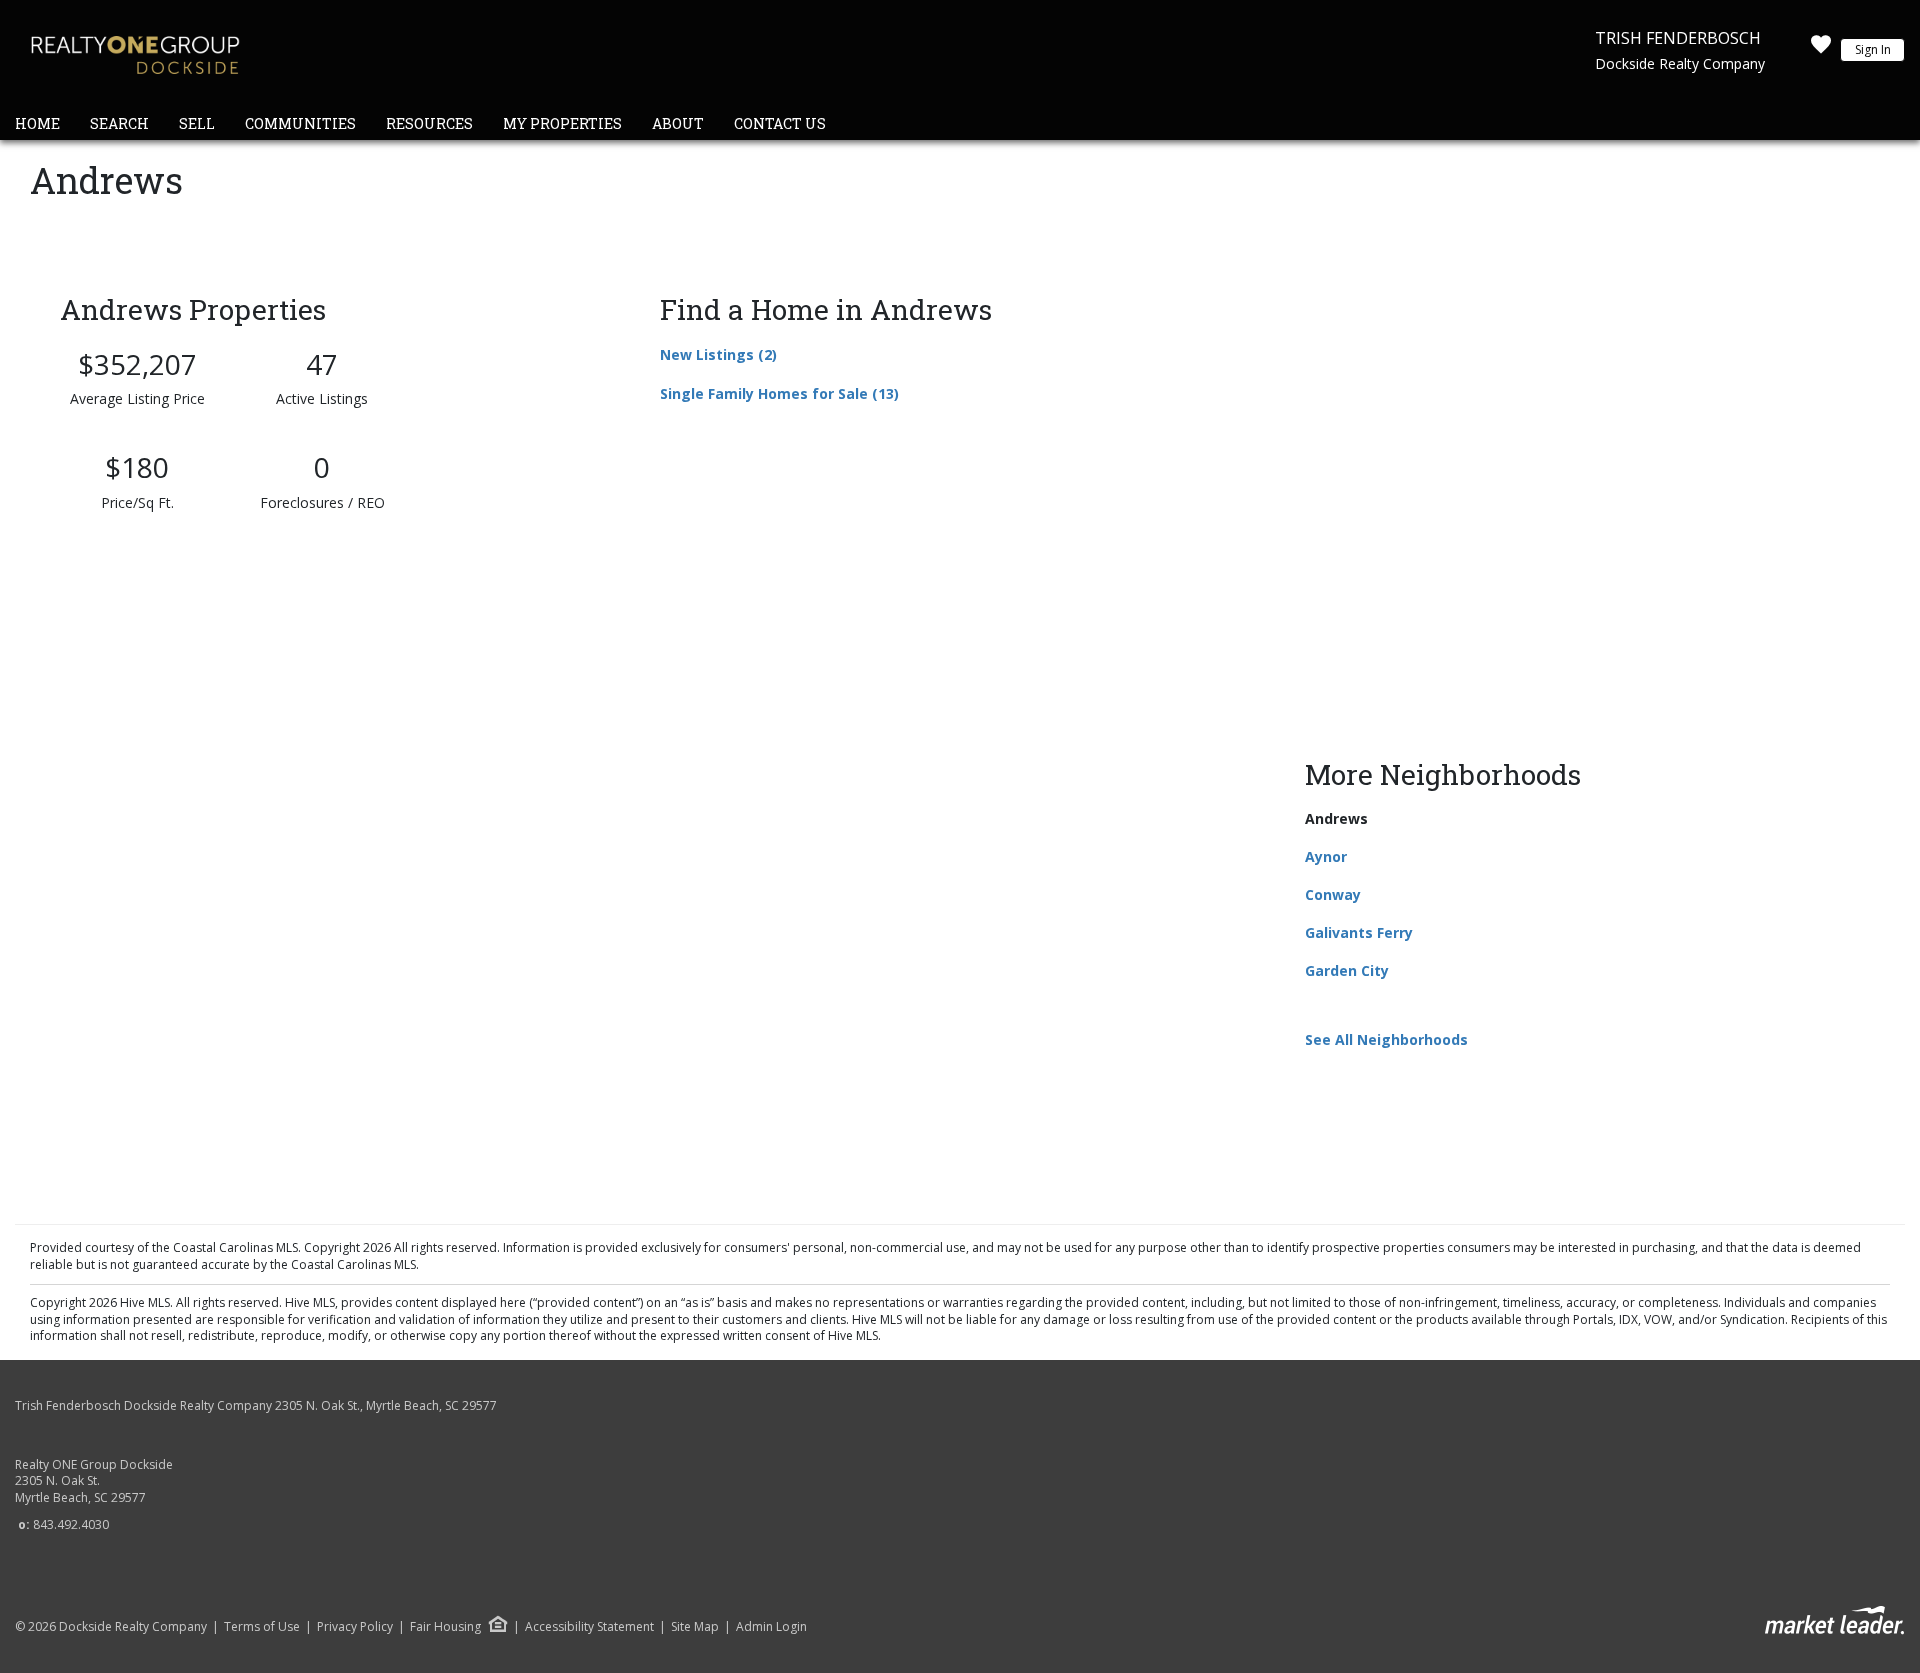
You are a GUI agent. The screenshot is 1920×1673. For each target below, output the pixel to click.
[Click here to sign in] (1821, 50)
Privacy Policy (355, 1627)
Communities (300, 123)
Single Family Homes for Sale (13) (779, 393)
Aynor (1326, 856)
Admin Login (771, 1627)
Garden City (1347, 970)
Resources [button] (429, 123)
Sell (197, 123)
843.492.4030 (71, 1524)
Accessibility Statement (589, 1627)
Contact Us (780, 123)
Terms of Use (262, 1627)
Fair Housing (445, 1626)
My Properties (562, 123)
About (678, 123)
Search (119, 123)
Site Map (695, 1627)
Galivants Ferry (1359, 932)
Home (37, 123)
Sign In (1873, 49)
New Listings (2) (718, 354)
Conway (1333, 894)
